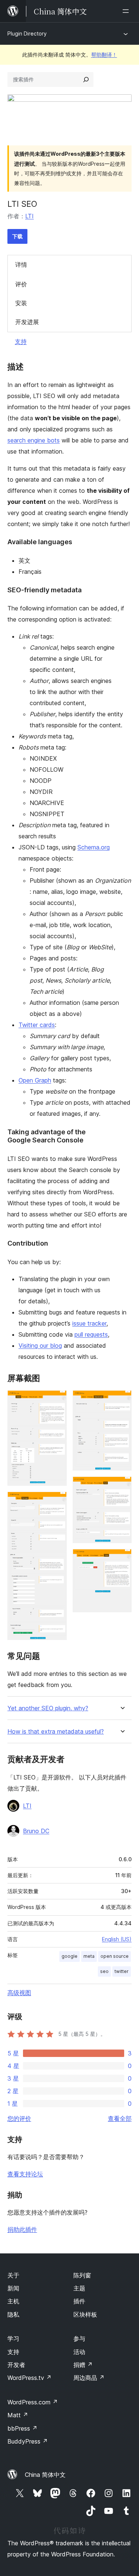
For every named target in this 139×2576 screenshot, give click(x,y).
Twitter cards (37, 1025)
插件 (79, 2301)
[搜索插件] (86, 80)
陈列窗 (82, 2275)
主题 (79, 2288)
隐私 (13, 2314)
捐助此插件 (22, 2229)
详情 (21, 265)
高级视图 (19, 1993)
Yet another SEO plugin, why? (48, 1708)
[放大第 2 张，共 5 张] (57, 1502)
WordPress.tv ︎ (29, 2378)
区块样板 (85, 2314)
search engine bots (34, 440)
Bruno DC (36, 1831)
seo (104, 1971)
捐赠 (83, 2365)
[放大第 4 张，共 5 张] (122, 1486)
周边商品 (89, 2378)
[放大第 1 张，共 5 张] (57, 1400)
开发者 (16, 2365)
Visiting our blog (40, 1346)
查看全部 (120, 2118)
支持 (21, 341)
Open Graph (35, 1080)
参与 (79, 2338)
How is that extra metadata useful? (56, 1732)
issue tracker (89, 1323)
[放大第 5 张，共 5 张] (122, 1559)
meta (89, 1956)
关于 (13, 2275)
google (69, 1956)
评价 (21, 284)
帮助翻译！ (104, 55)
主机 (13, 2301)
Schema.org (94, 847)
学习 (13, 2338)
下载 (17, 236)
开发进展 (27, 322)
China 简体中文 (45, 2475)
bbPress (22, 2428)
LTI (29, 216)
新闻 (13, 2288)
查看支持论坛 (25, 2174)
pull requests (91, 1334)
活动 (79, 2352)
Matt (18, 2415)
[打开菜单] (127, 11)
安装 (21, 303)
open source (115, 1956)
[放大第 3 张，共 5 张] (122, 1400)
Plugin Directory (27, 33)
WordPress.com (33, 2402)
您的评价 (19, 2118)
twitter (122, 1971)
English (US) (117, 1939)
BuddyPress (28, 2441)
